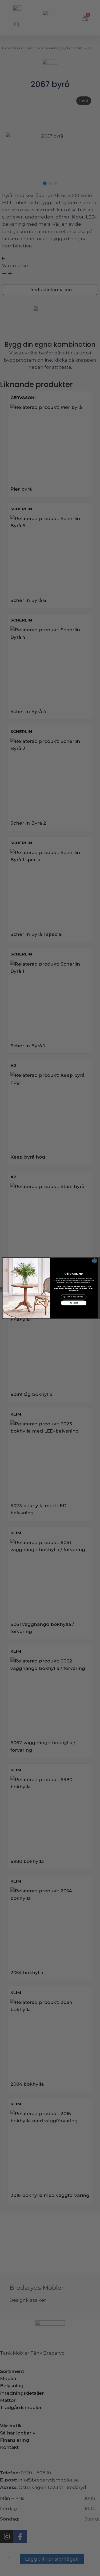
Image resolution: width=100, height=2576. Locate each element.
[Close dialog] (94, 1261)
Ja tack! (74, 1303)
